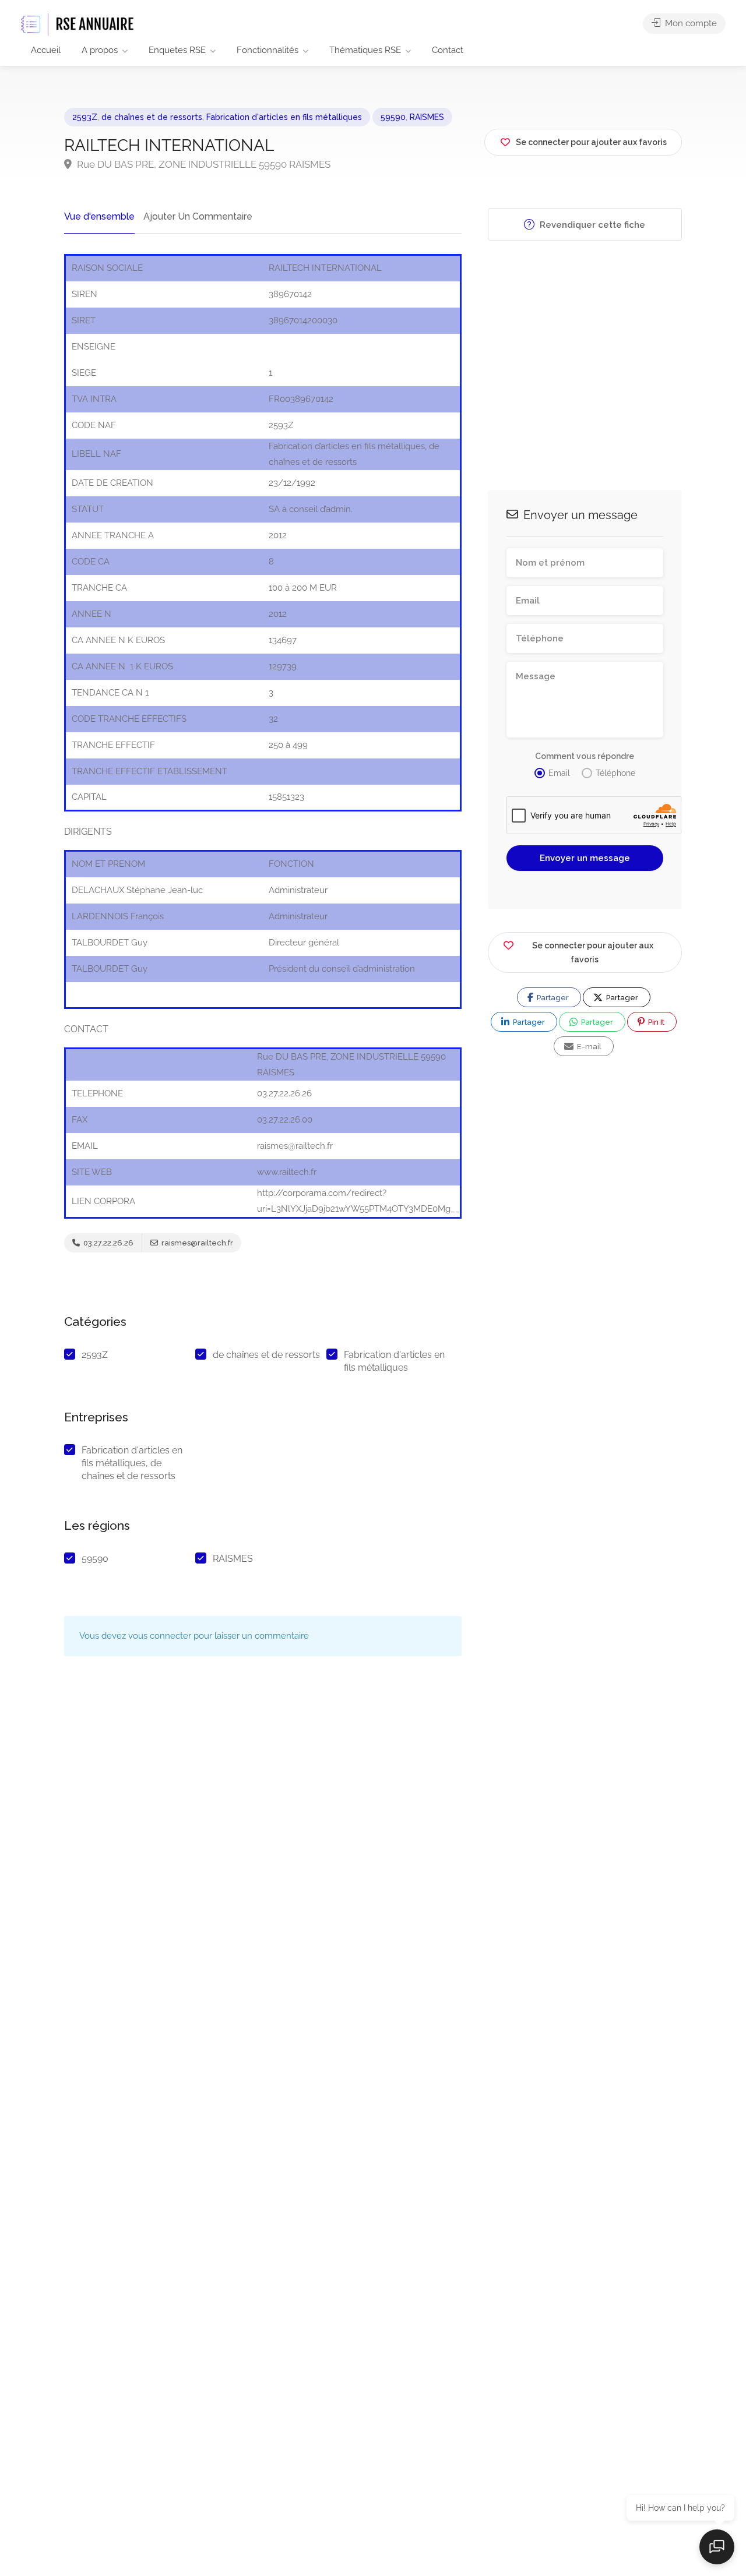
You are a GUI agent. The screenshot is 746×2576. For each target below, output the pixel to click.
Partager (552, 998)
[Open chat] (717, 2547)
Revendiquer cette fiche (591, 225)
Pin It (655, 1022)
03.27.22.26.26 (108, 1243)
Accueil (46, 50)
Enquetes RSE (177, 50)
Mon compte (690, 23)
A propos (100, 50)
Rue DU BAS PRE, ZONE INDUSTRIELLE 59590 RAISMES (203, 164)
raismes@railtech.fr (196, 1243)
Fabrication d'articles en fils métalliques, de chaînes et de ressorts (132, 1463)
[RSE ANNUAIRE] (79, 24)
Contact (448, 50)
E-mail (588, 1047)
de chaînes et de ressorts (152, 117)
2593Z (85, 117)
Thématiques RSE (365, 50)
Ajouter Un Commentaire (198, 216)
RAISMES (427, 117)
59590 (393, 117)
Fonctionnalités (268, 50)
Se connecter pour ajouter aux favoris (593, 952)
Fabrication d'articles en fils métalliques (284, 117)
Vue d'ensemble (99, 216)
